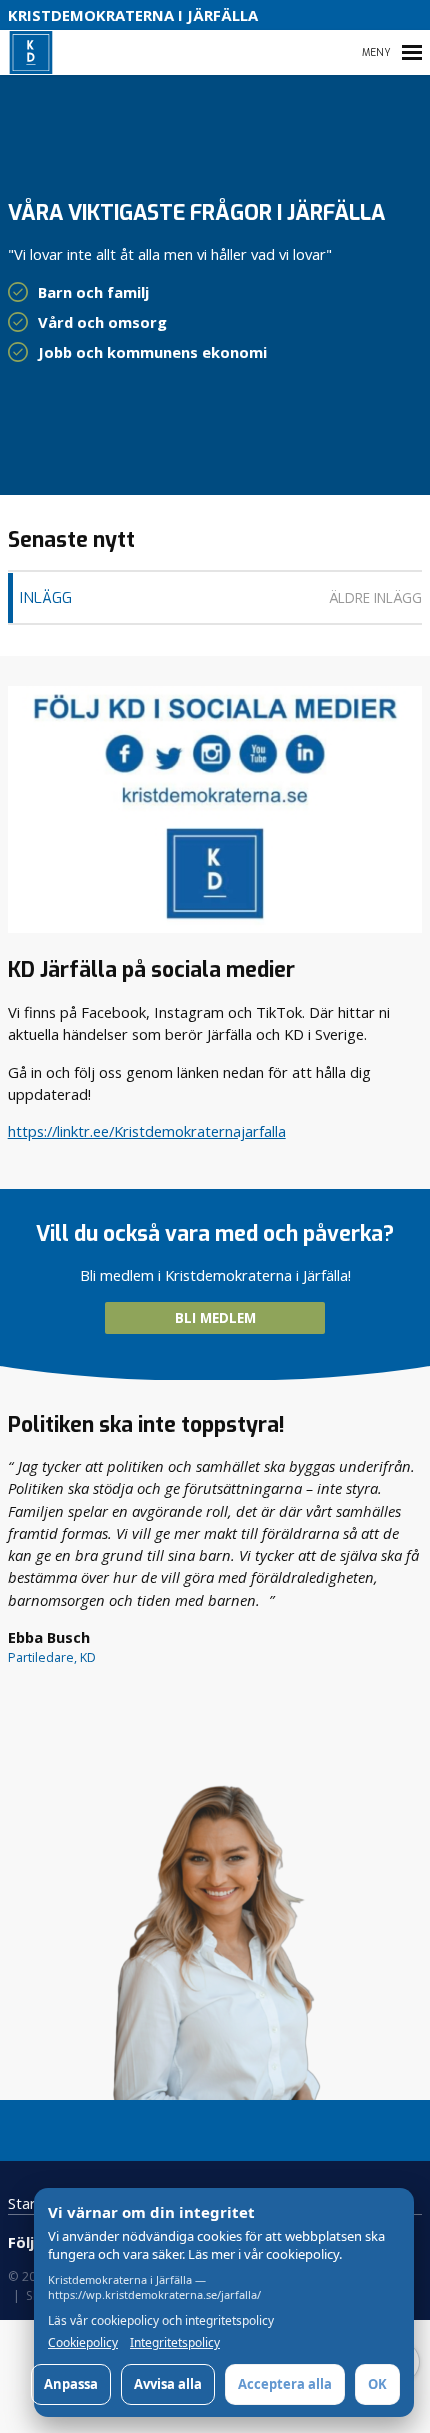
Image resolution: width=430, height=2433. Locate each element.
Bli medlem (215, 1318)
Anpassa (71, 2384)
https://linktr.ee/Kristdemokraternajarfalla (147, 1131)
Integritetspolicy (175, 2343)
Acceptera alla (285, 2384)
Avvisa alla (168, 2384)
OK (377, 2384)
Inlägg (46, 598)
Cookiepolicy (83, 2343)
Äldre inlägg (375, 598)
